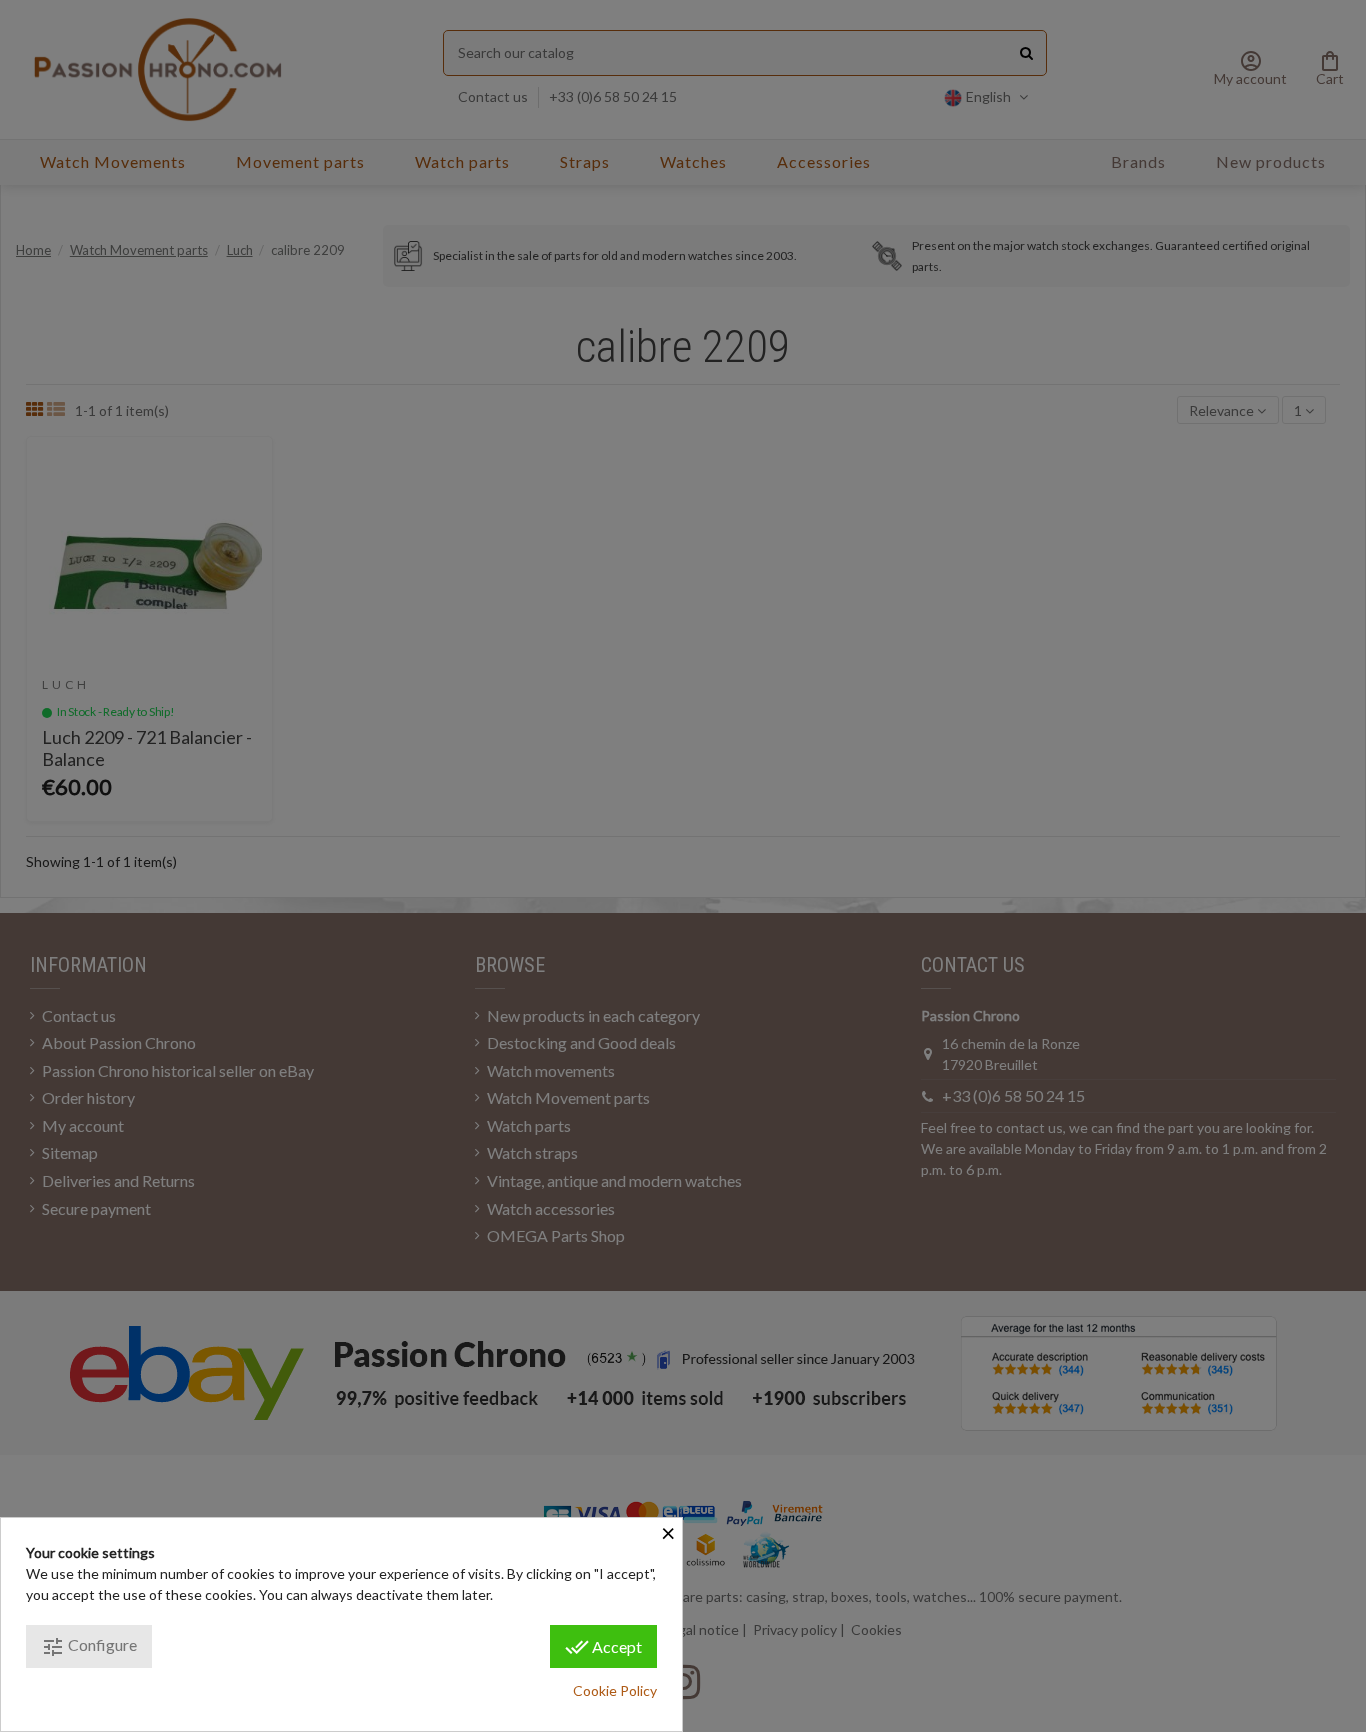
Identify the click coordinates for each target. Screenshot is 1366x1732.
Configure (89, 1647)
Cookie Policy (615, 1690)
